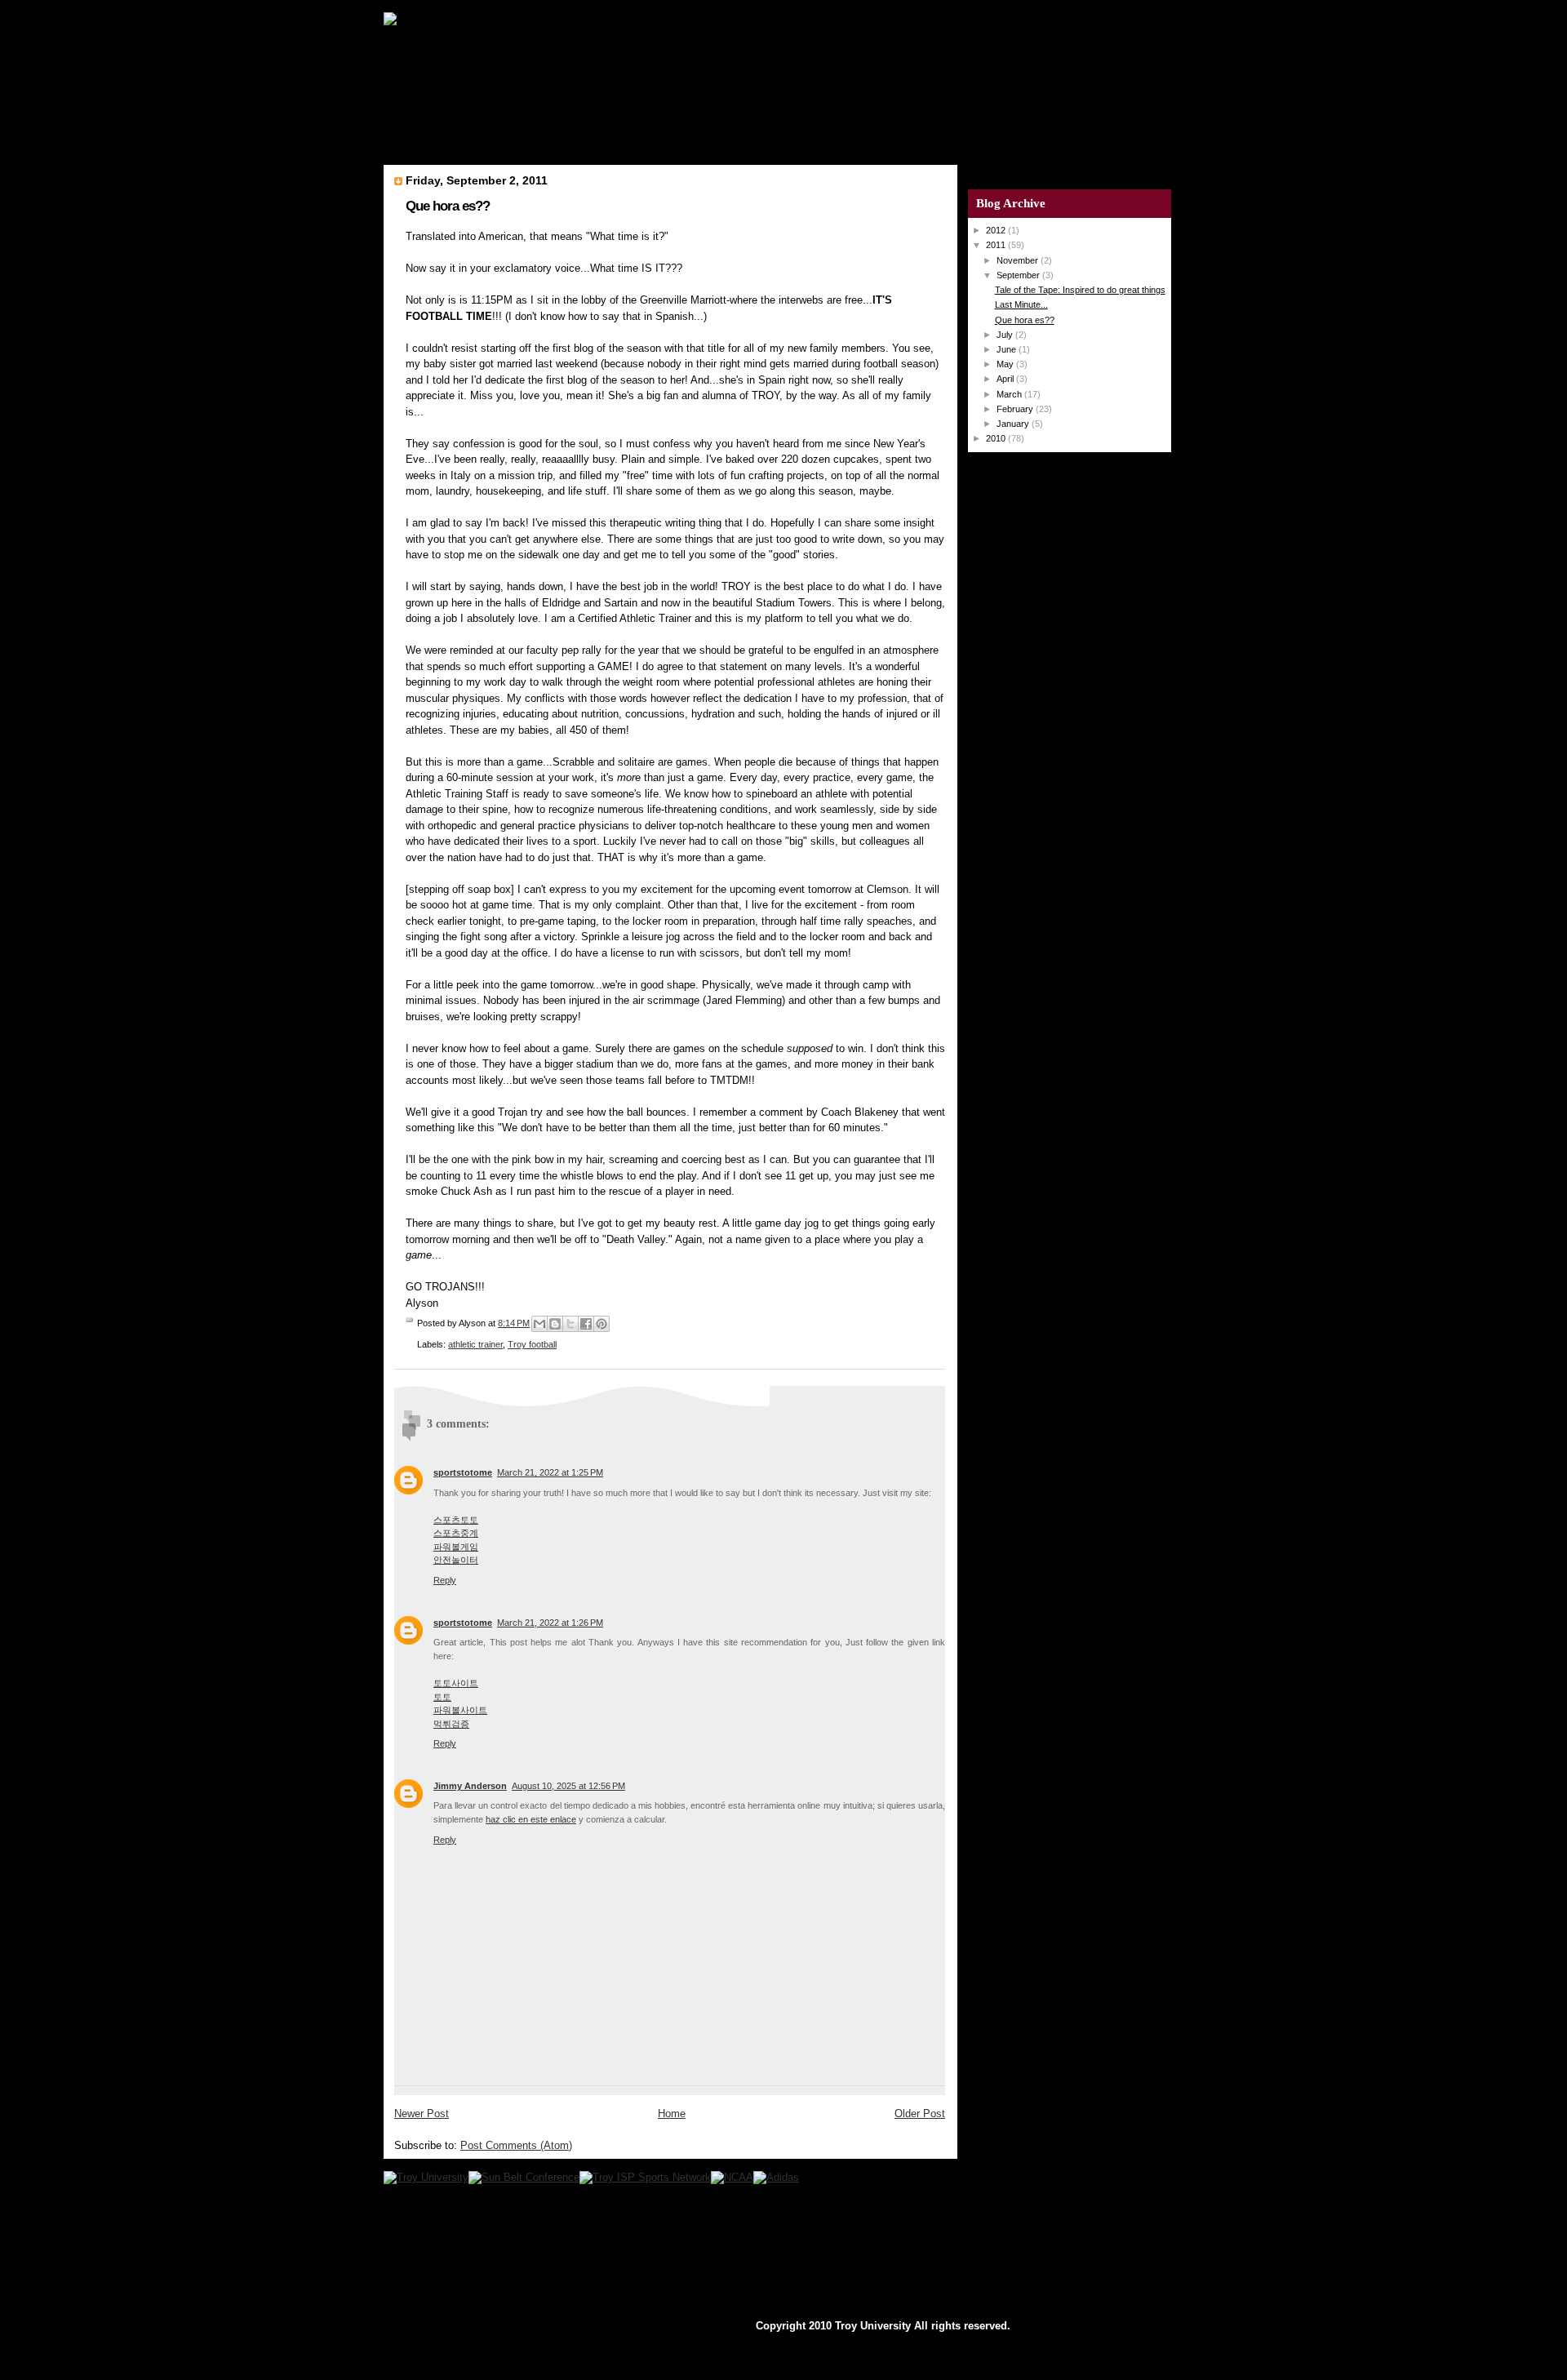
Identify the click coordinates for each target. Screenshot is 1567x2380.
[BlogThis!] (555, 1324)
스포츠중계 (456, 1533)
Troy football (532, 1344)
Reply (445, 1580)
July (1006, 335)
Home (672, 2114)
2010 (997, 438)
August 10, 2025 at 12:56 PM (568, 1786)
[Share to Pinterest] (601, 1324)
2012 (997, 230)
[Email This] (539, 1324)
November (1019, 260)
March (1010, 394)
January (1014, 424)
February (1016, 409)
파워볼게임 (456, 1547)
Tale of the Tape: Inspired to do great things (1080, 290)
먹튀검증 (451, 1724)
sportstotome (463, 1472)
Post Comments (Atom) (516, 2145)
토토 (442, 1697)
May (1006, 364)
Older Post (920, 2114)
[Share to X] (570, 1324)
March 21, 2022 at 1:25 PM (550, 1472)
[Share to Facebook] (586, 1324)
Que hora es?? (448, 206)
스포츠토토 (456, 1520)
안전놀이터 (456, 1560)
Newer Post (422, 2114)
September (1019, 275)
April (1006, 379)
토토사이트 (456, 1683)
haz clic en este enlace (531, 1819)
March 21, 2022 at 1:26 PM (550, 1623)
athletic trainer (475, 1344)
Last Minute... (1021, 304)
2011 (997, 245)
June (1008, 349)
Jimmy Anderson (470, 1786)
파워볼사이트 (460, 1710)
